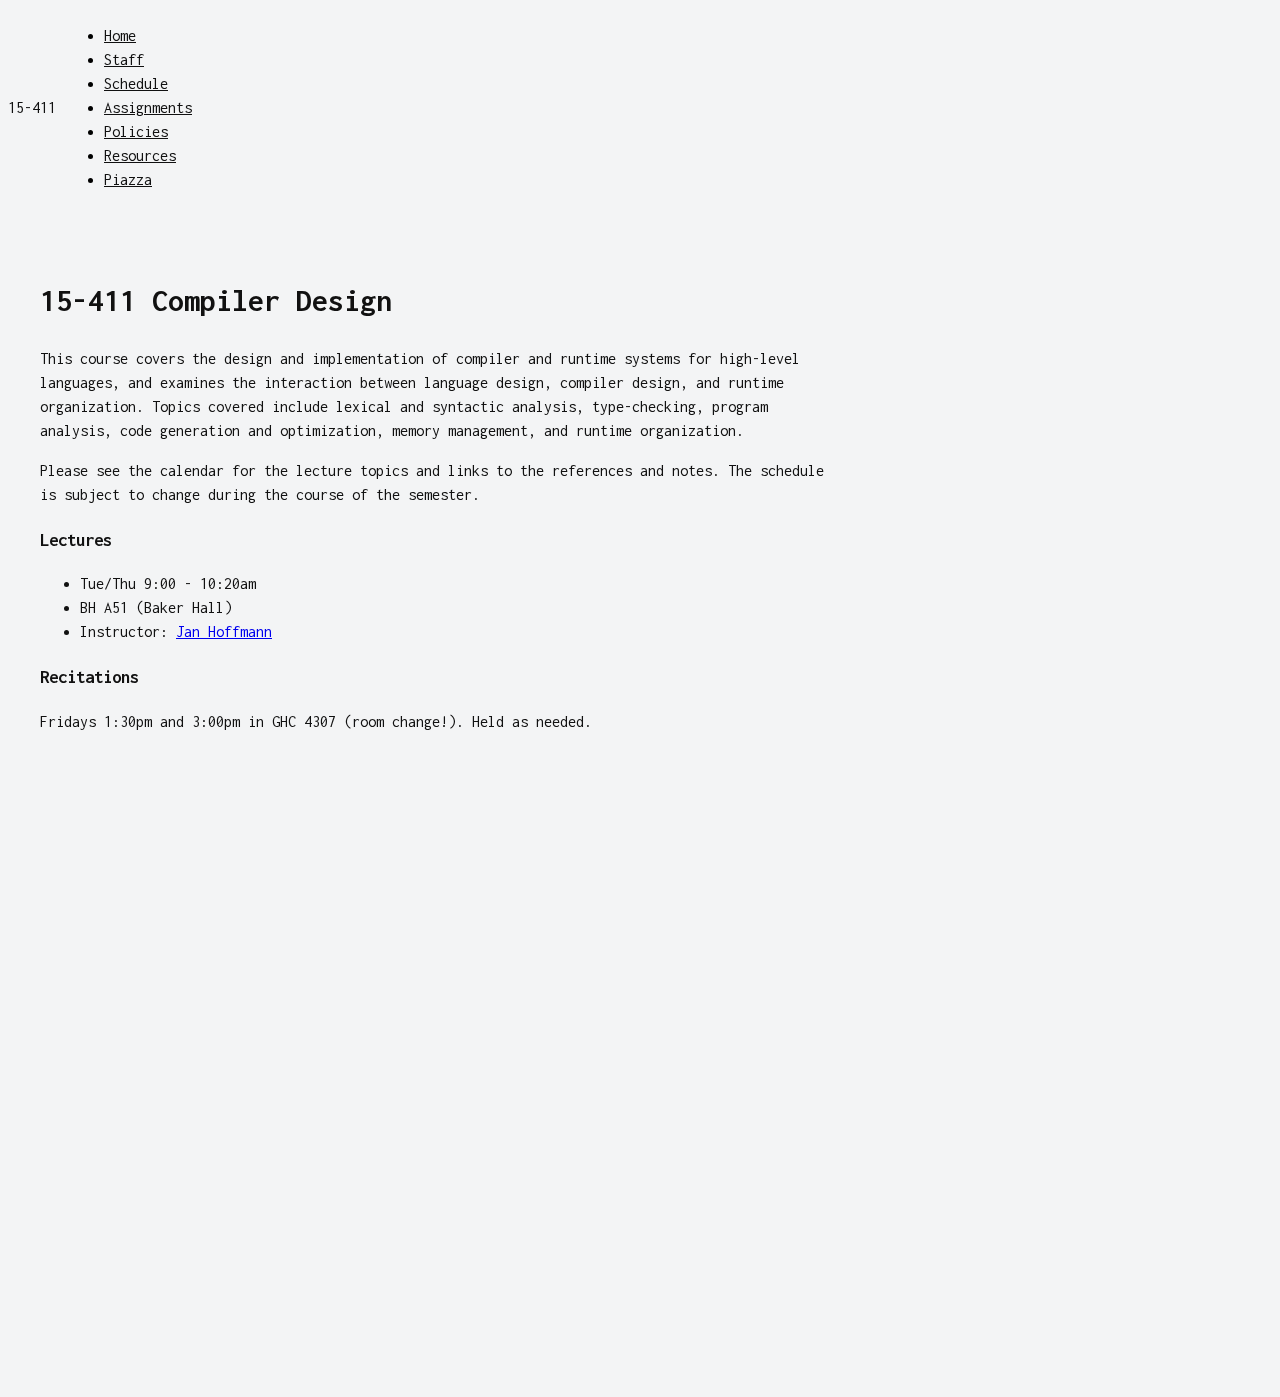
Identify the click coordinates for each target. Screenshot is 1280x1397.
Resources (140, 155)
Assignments (148, 107)
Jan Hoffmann (224, 631)
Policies (136, 131)
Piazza (128, 179)
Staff (124, 59)
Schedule (136, 83)
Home (120, 35)
